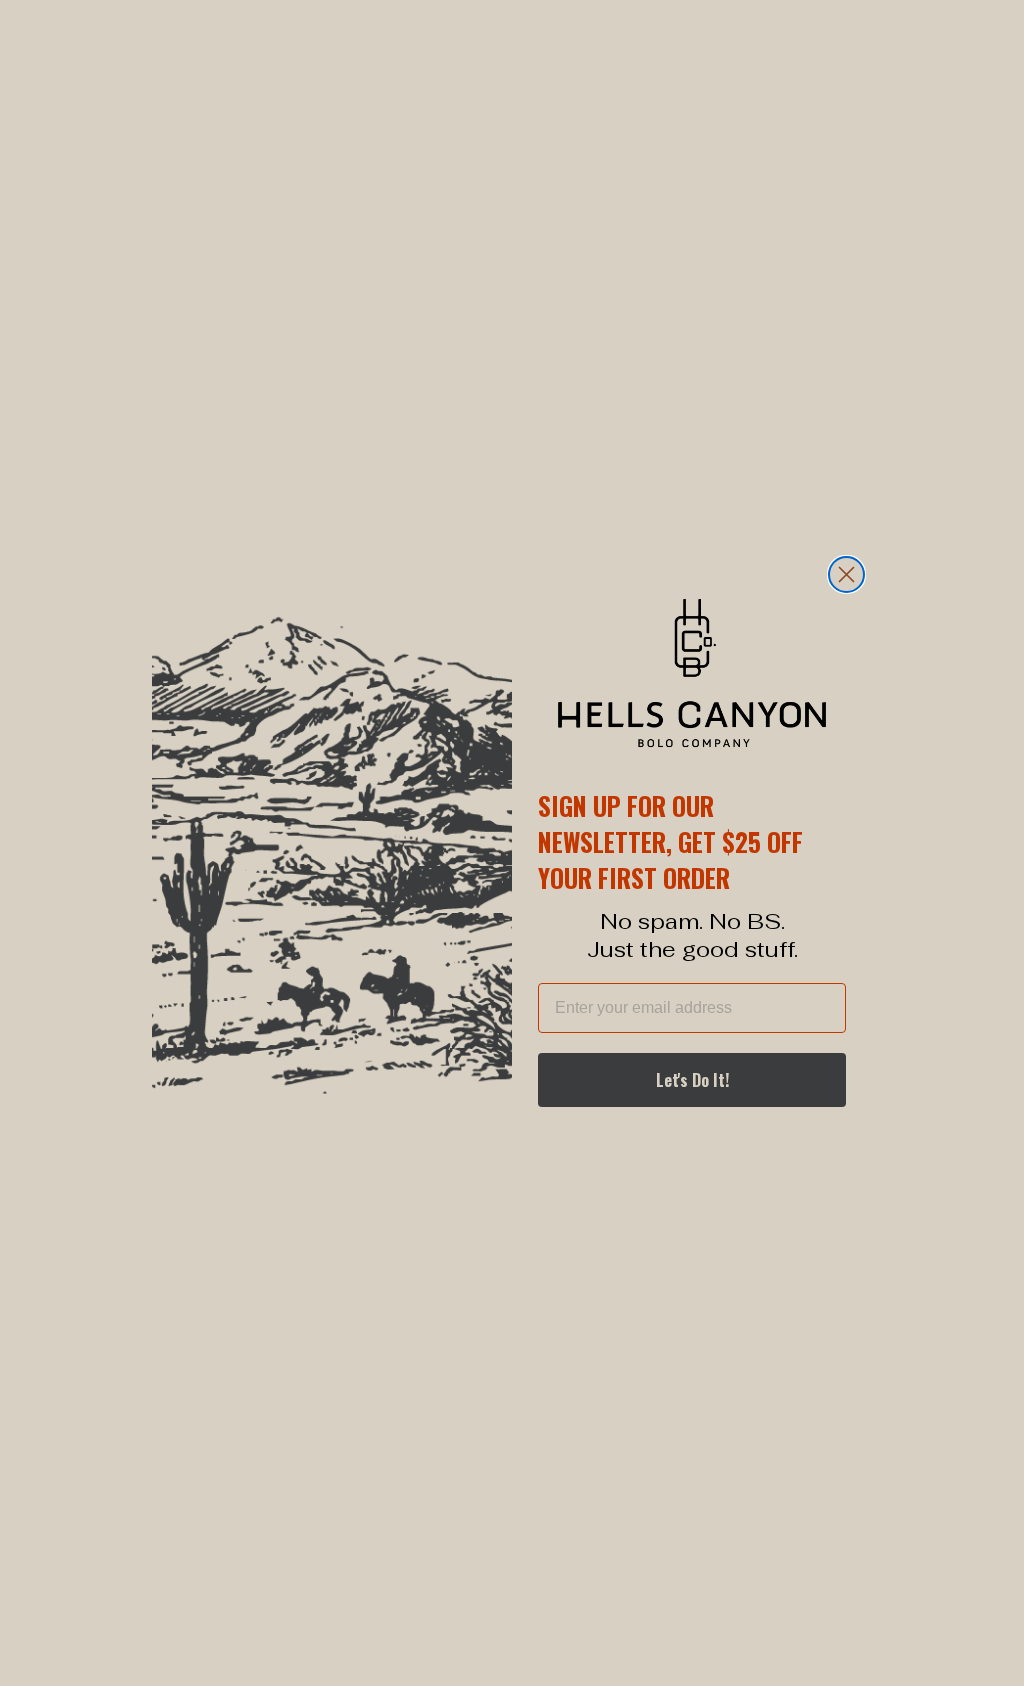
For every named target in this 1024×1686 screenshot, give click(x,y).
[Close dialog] (846, 574)
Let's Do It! (692, 1080)
